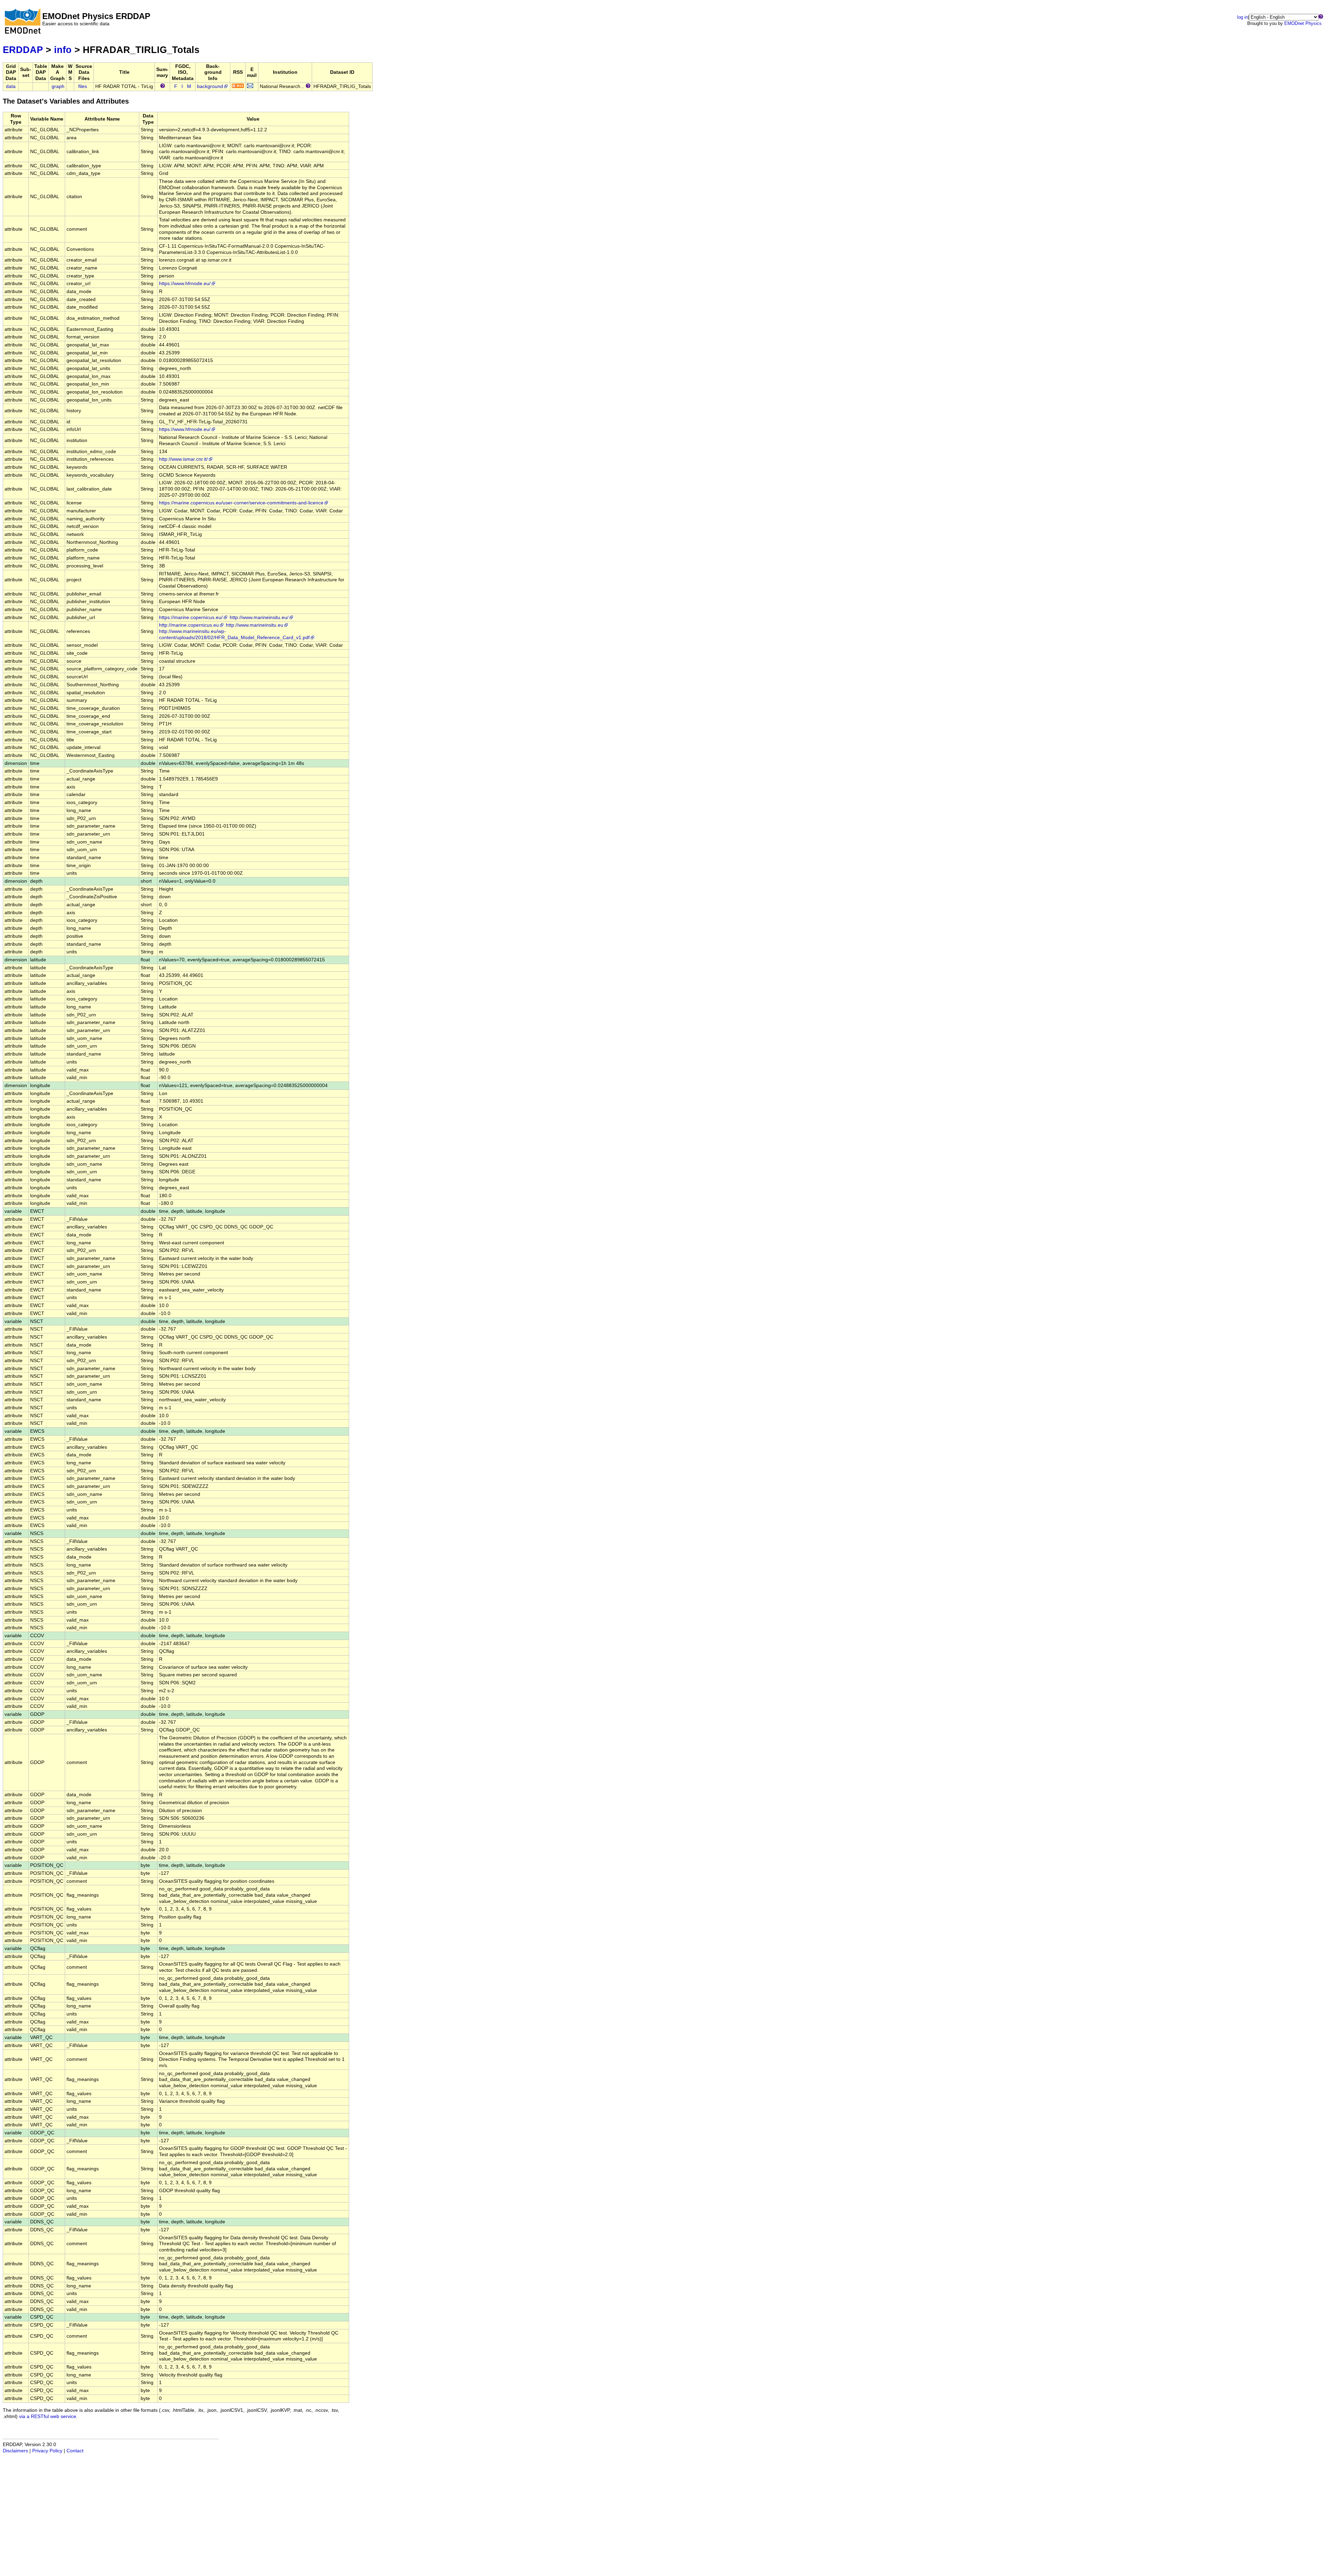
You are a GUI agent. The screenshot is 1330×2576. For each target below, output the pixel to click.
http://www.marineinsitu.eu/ (259, 617)
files (83, 86)
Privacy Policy (47, 2451)
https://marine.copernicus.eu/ (191, 617)
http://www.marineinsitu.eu (255, 625)
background (210, 86)
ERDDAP (23, 50)
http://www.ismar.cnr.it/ (183, 459)
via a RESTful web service (48, 2416)
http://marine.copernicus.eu (189, 625)
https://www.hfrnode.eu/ (185, 284)
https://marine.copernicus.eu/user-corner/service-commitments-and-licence (241, 503)
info (63, 50)
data (11, 86)
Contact (75, 2451)
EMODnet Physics (1303, 23)
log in (1243, 17)
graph (58, 86)
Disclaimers (15, 2451)
